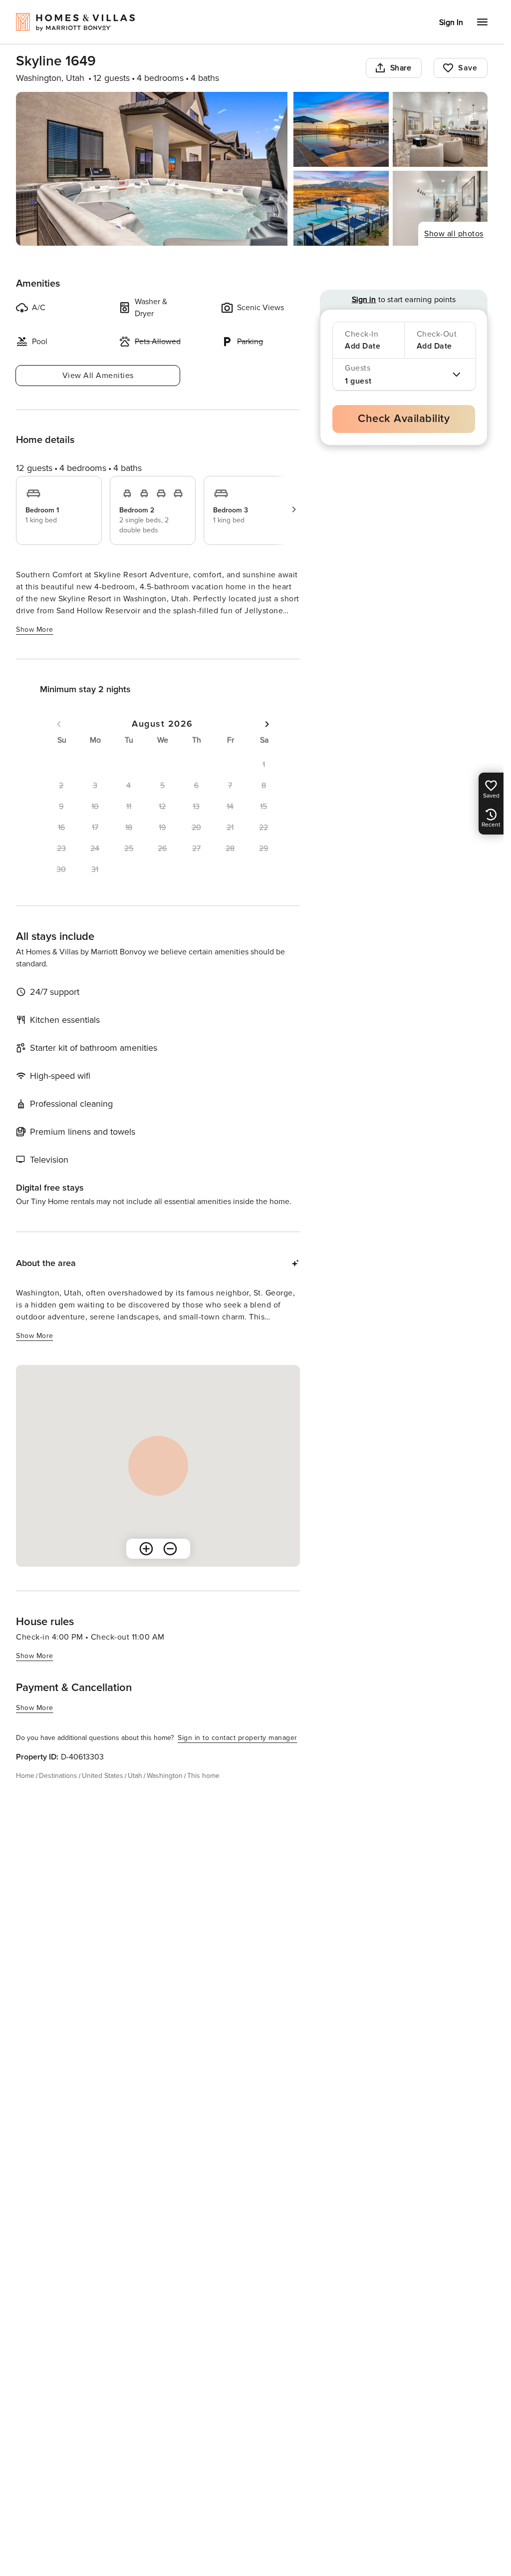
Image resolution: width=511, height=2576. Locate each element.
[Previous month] (59, 724)
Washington (165, 1776)
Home (25, 1776)
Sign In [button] (451, 22)
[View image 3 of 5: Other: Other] (440, 129)
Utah (135, 1776)
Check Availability (404, 419)
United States (103, 1776)
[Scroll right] (294, 509)
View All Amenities (98, 376)
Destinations (58, 1776)
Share (401, 68)
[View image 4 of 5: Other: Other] (341, 208)
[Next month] (267, 724)
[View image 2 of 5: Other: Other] (341, 129)
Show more (35, 630)
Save (468, 68)
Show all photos (454, 234)
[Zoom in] (146, 1549)
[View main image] (152, 169)
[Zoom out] (170, 1549)
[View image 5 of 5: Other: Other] (440, 208)
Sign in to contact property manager (238, 1738)
